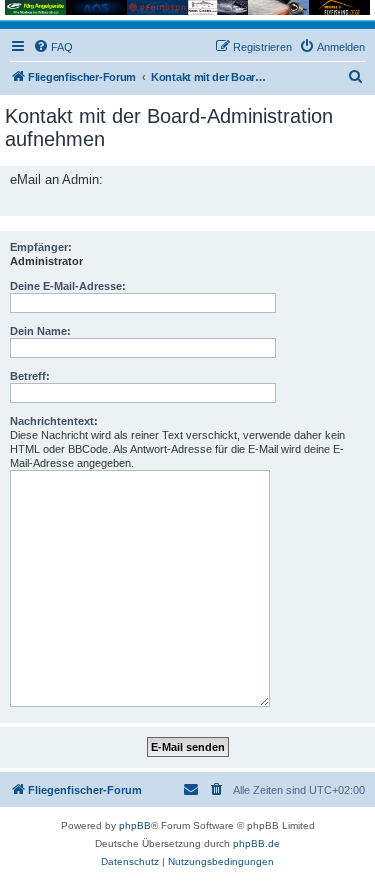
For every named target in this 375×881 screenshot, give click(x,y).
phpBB (135, 825)
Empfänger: (41, 247)
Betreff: (30, 376)
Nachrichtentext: (54, 421)
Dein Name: (40, 331)
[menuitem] (53, 47)
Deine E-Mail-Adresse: (68, 286)
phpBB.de (256, 843)
